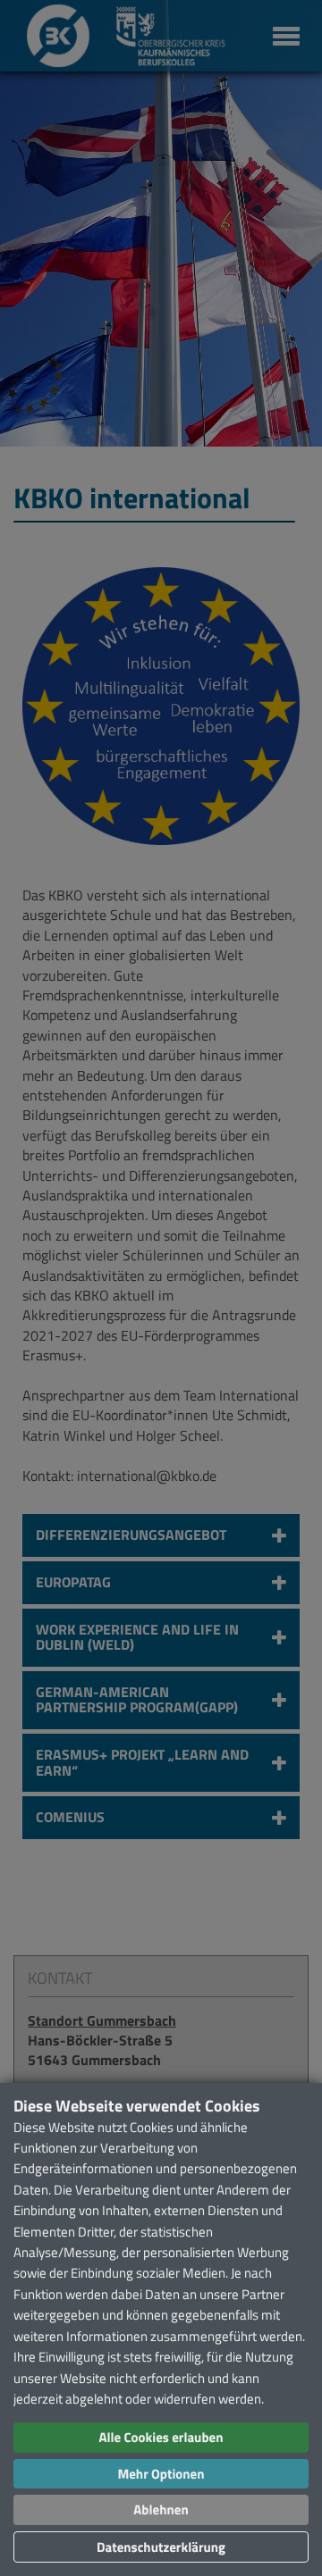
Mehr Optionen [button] (161, 2474)
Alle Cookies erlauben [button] (161, 2437)
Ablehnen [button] (161, 2509)
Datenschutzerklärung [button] (161, 2547)
